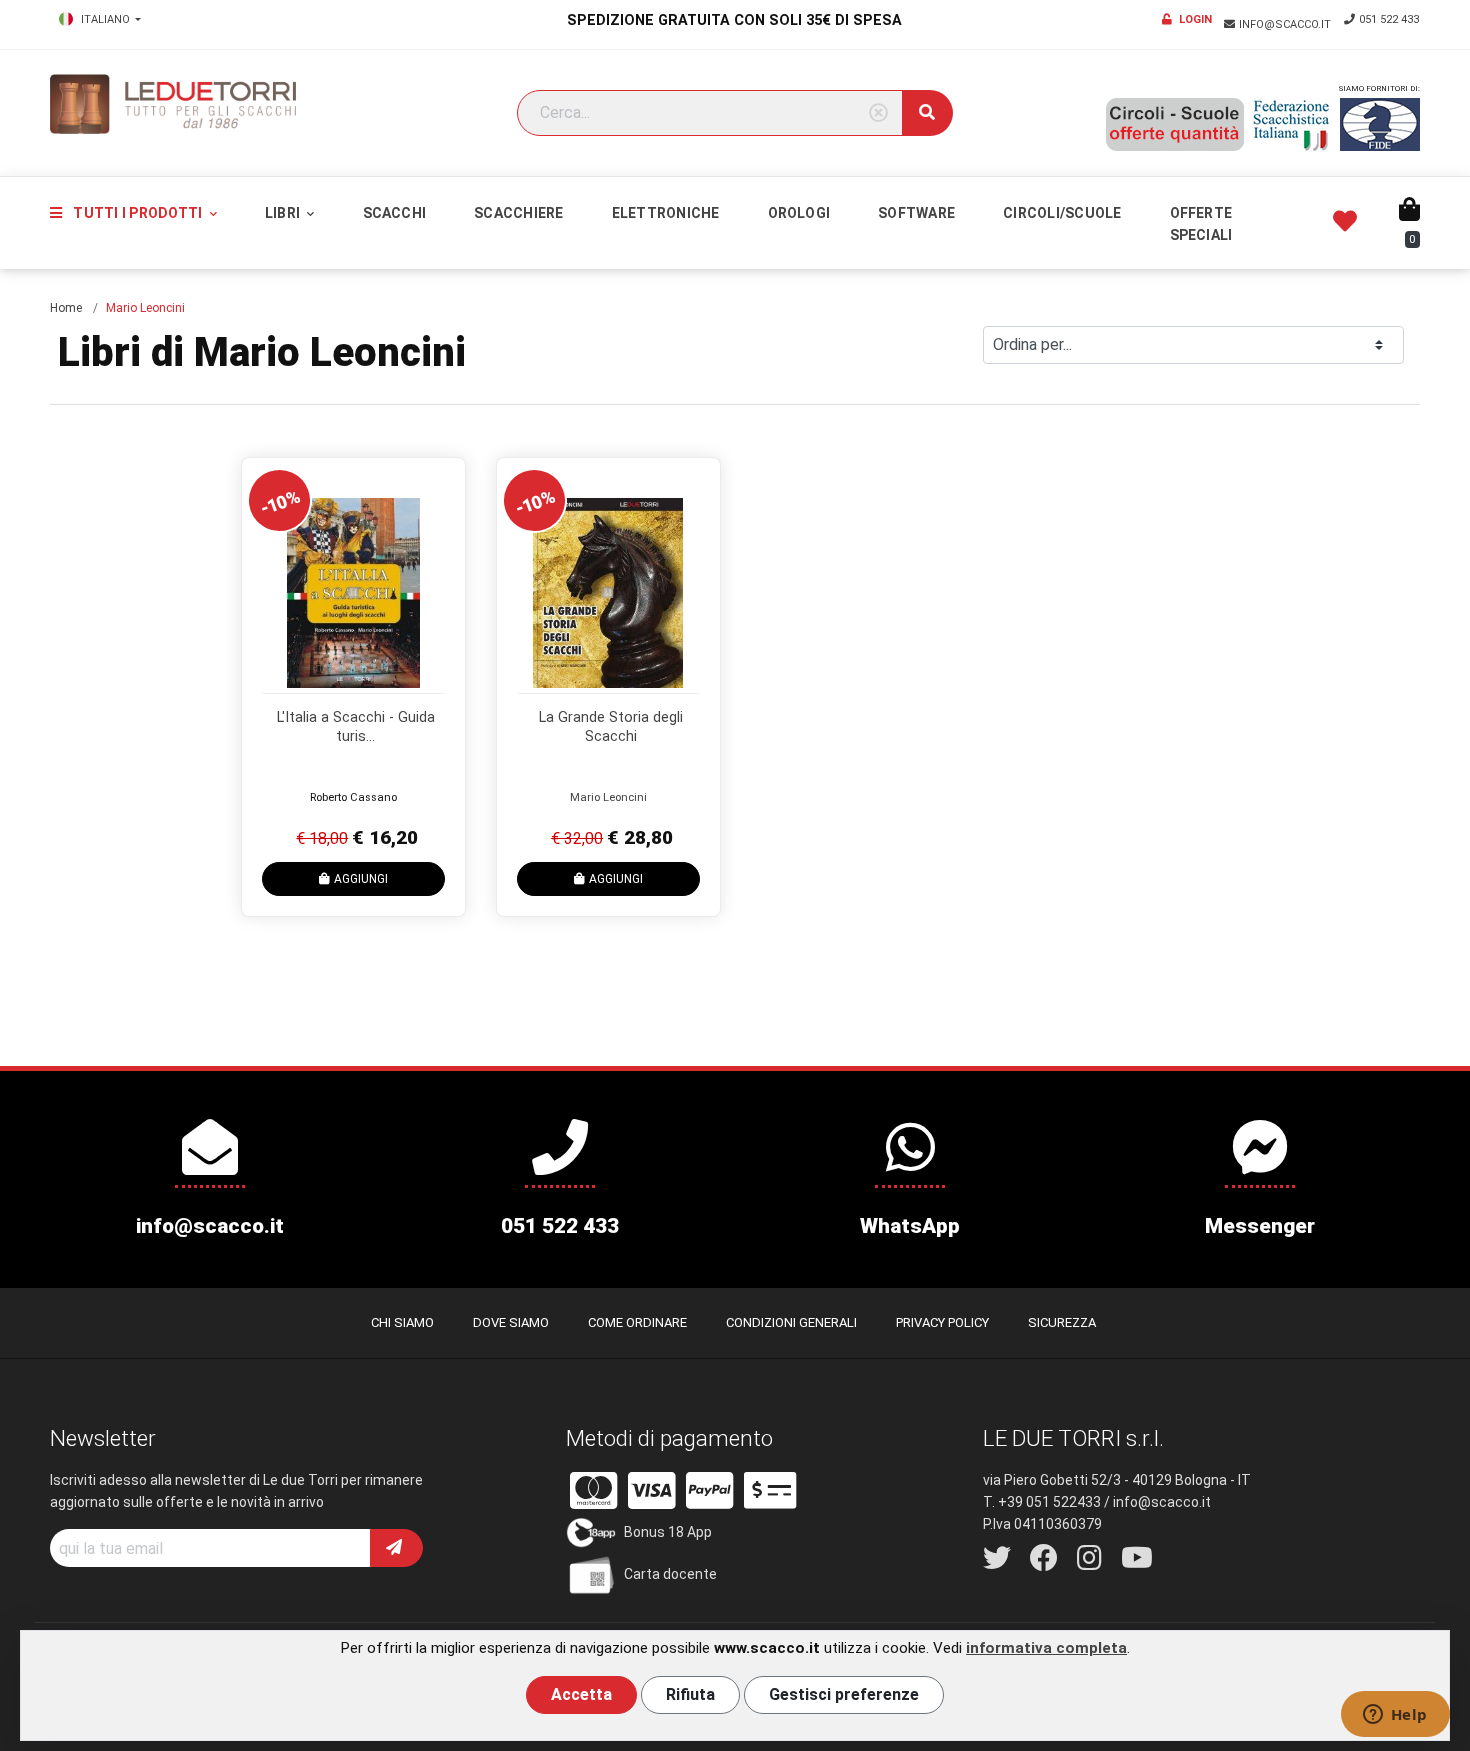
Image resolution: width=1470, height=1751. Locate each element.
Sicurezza (1062, 1322)
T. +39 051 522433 (1042, 1502)
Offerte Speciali (1201, 224)
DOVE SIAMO (511, 1322)
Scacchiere (518, 213)
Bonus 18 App (668, 1532)
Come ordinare (637, 1322)
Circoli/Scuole (1062, 213)
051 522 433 (1389, 19)
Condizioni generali (791, 1322)
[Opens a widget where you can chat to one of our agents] (1395, 1716)
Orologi (799, 213)
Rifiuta (690, 1694)
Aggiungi (361, 879)
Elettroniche (666, 213)
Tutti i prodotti (137, 213)
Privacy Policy (942, 1322)
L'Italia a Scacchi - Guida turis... (356, 727)
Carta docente (670, 1574)
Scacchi (395, 213)
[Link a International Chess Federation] (1380, 124)
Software (916, 213)
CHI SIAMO (402, 1322)
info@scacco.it (1286, 24)
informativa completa (1046, 1648)
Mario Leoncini (608, 797)
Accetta (581, 1694)
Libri (284, 213)
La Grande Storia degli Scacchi (611, 727)
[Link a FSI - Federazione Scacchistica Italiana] (1292, 125)
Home (66, 308)
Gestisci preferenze (844, 1694)
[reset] (878, 113)
